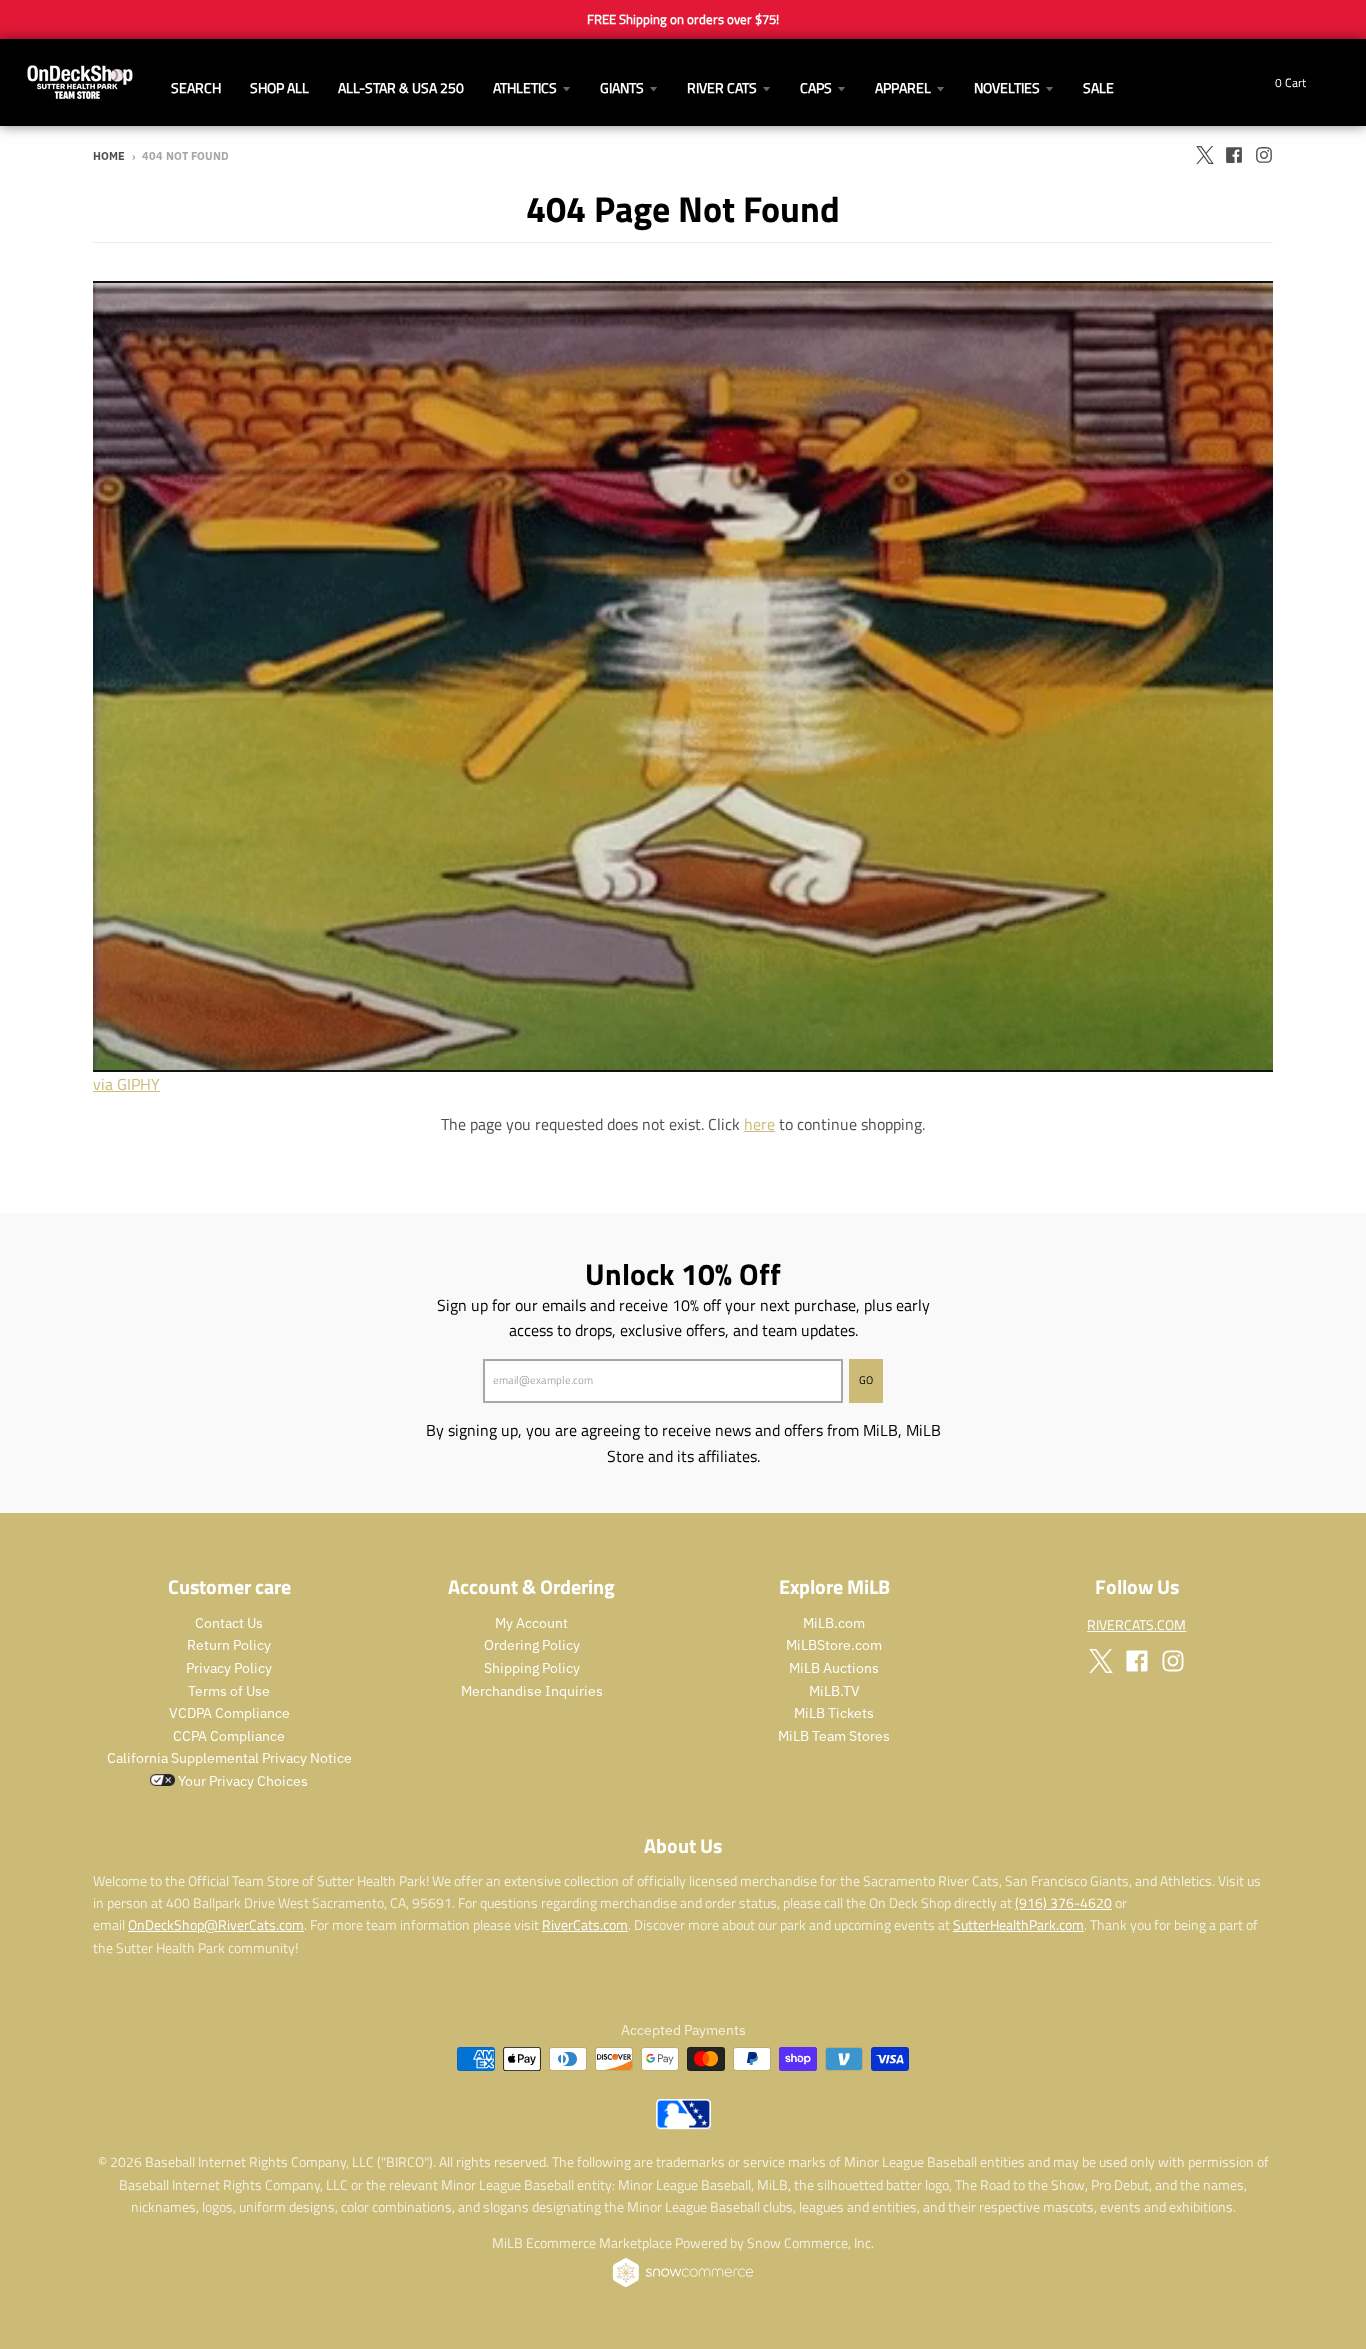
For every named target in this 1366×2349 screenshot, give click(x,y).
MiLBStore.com (834, 1645)
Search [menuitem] (196, 87)
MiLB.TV (834, 1691)
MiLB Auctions (834, 1668)
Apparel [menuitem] (903, 87)
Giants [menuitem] (622, 87)
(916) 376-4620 (1063, 1902)
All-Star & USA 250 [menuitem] (401, 87)
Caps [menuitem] (816, 87)
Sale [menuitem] (1098, 87)
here (759, 1124)
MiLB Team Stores (834, 1736)
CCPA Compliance (229, 1736)
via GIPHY (126, 1084)
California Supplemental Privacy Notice (229, 1758)
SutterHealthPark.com (1018, 1924)
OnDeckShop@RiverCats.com (216, 1924)
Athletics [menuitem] (525, 87)
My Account (531, 1623)
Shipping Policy (532, 1668)
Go (866, 1380)
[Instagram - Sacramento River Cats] (1264, 155)
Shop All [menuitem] (279, 87)
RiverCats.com (585, 1924)
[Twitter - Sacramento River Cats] (1204, 155)
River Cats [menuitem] (722, 87)
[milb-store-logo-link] (683, 2124)
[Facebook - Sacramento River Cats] (1234, 155)
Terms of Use (229, 1691)
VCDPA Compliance (229, 1713)
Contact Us (229, 1623)
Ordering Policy (532, 1645)
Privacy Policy (229, 1668)
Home (109, 156)
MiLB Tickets (834, 1713)
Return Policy (229, 1645)
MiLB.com (834, 1623)
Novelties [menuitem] (1007, 87)
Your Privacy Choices (241, 1781)
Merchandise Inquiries (532, 1691)
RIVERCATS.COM (1136, 1624)
